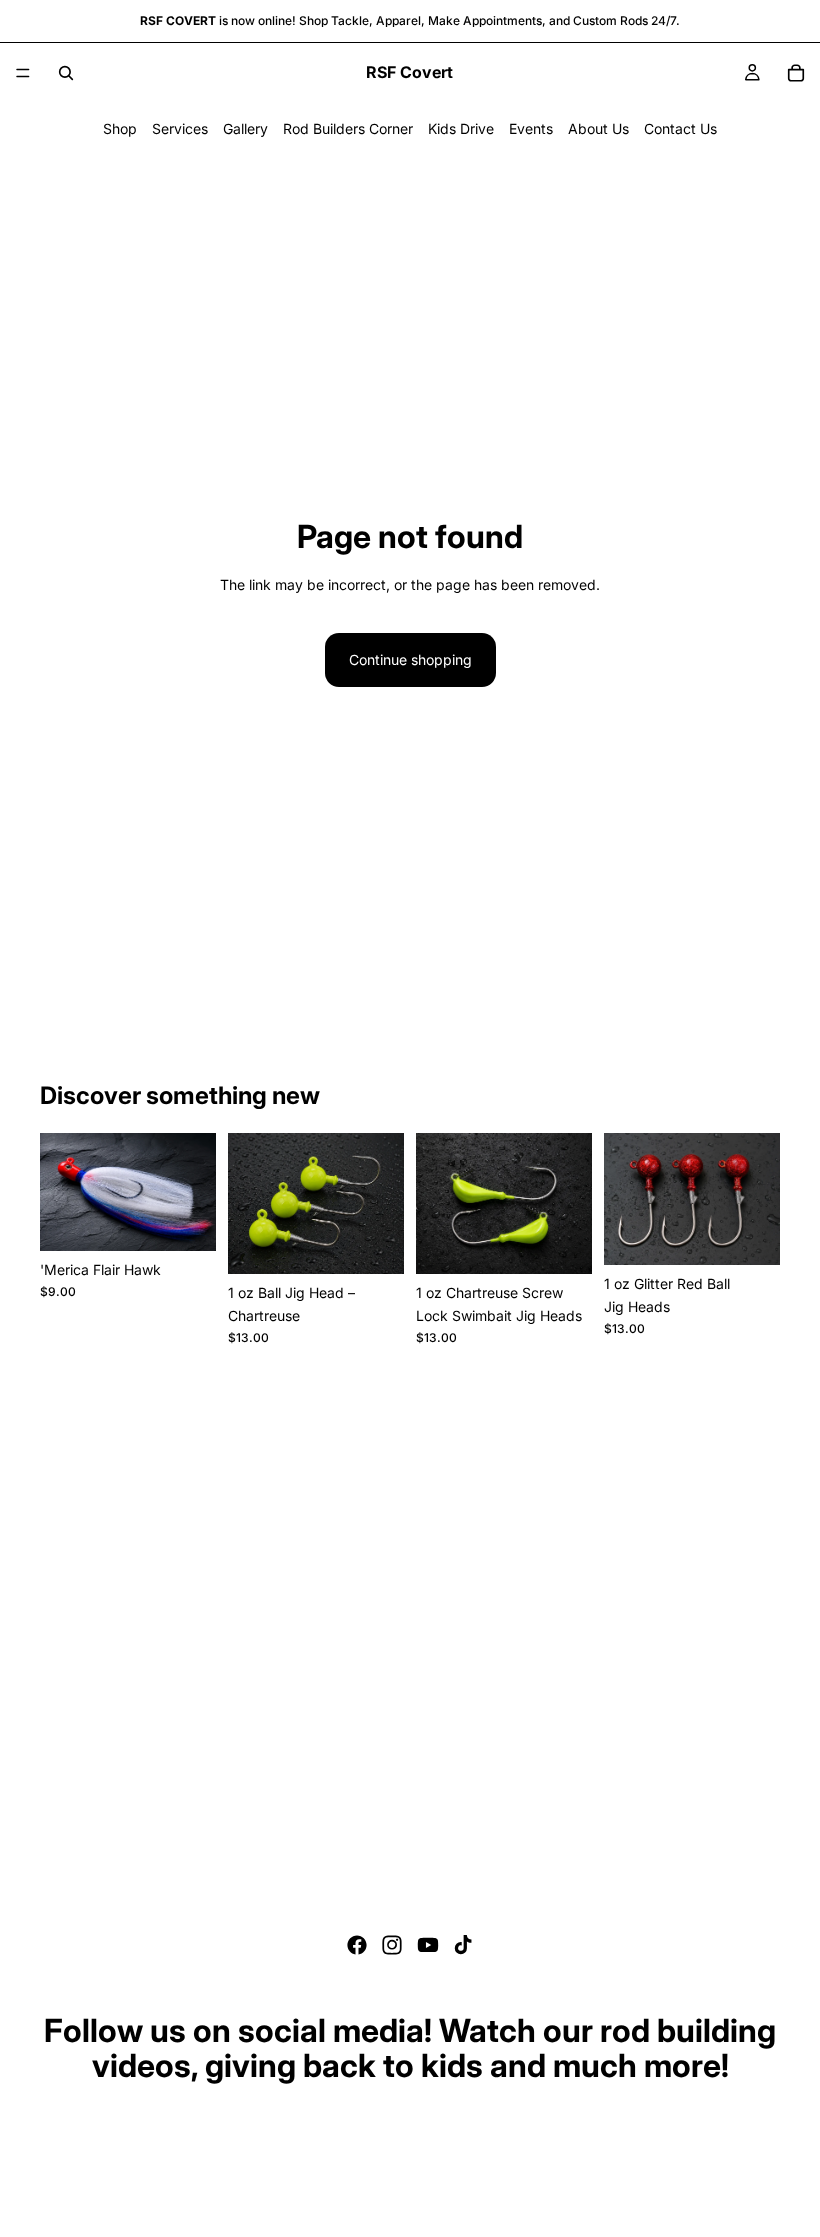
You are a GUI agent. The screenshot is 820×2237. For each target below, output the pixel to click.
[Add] (373, 1243)
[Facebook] (357, 1945)
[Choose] (185, 1220)
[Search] (66, 73)
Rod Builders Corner (348, 128)
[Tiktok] (463, 1945)
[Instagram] (392, 1945)
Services (180, 128)
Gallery (245, 128)
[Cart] (796, 73)
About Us (598, 128)
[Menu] (23, 73)
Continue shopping (410, 659)
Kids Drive (461, 128)
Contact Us (680, 128)
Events (531, 128)
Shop (120, 128)
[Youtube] (428, 1945)
